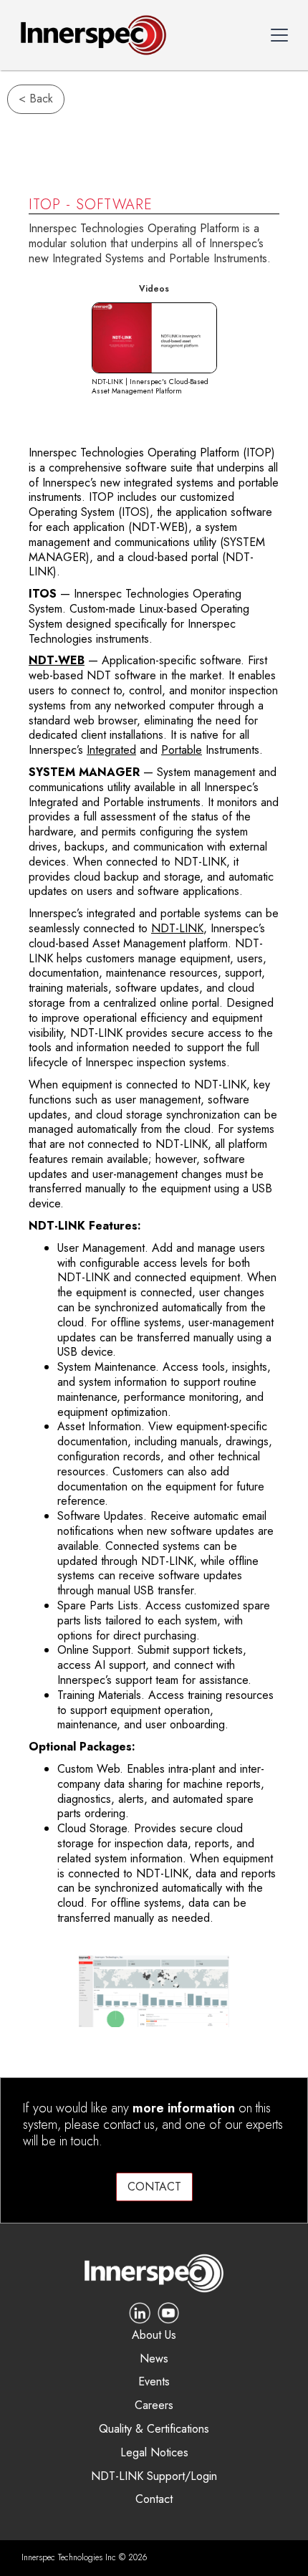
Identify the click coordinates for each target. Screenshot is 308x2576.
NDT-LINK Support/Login (154, 2477)
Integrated (111, 750)
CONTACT (154, 2187)
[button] (279, 35)
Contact (154, 2500)
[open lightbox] (154, 338)
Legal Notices (154, 2453)
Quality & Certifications (154, 2429)
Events (154, 2382)
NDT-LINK (177, 928)
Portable (182, 750)
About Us (154, 2336)
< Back (36, 99)
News (154, 2359)
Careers (154, 2406)
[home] (90, 35)
